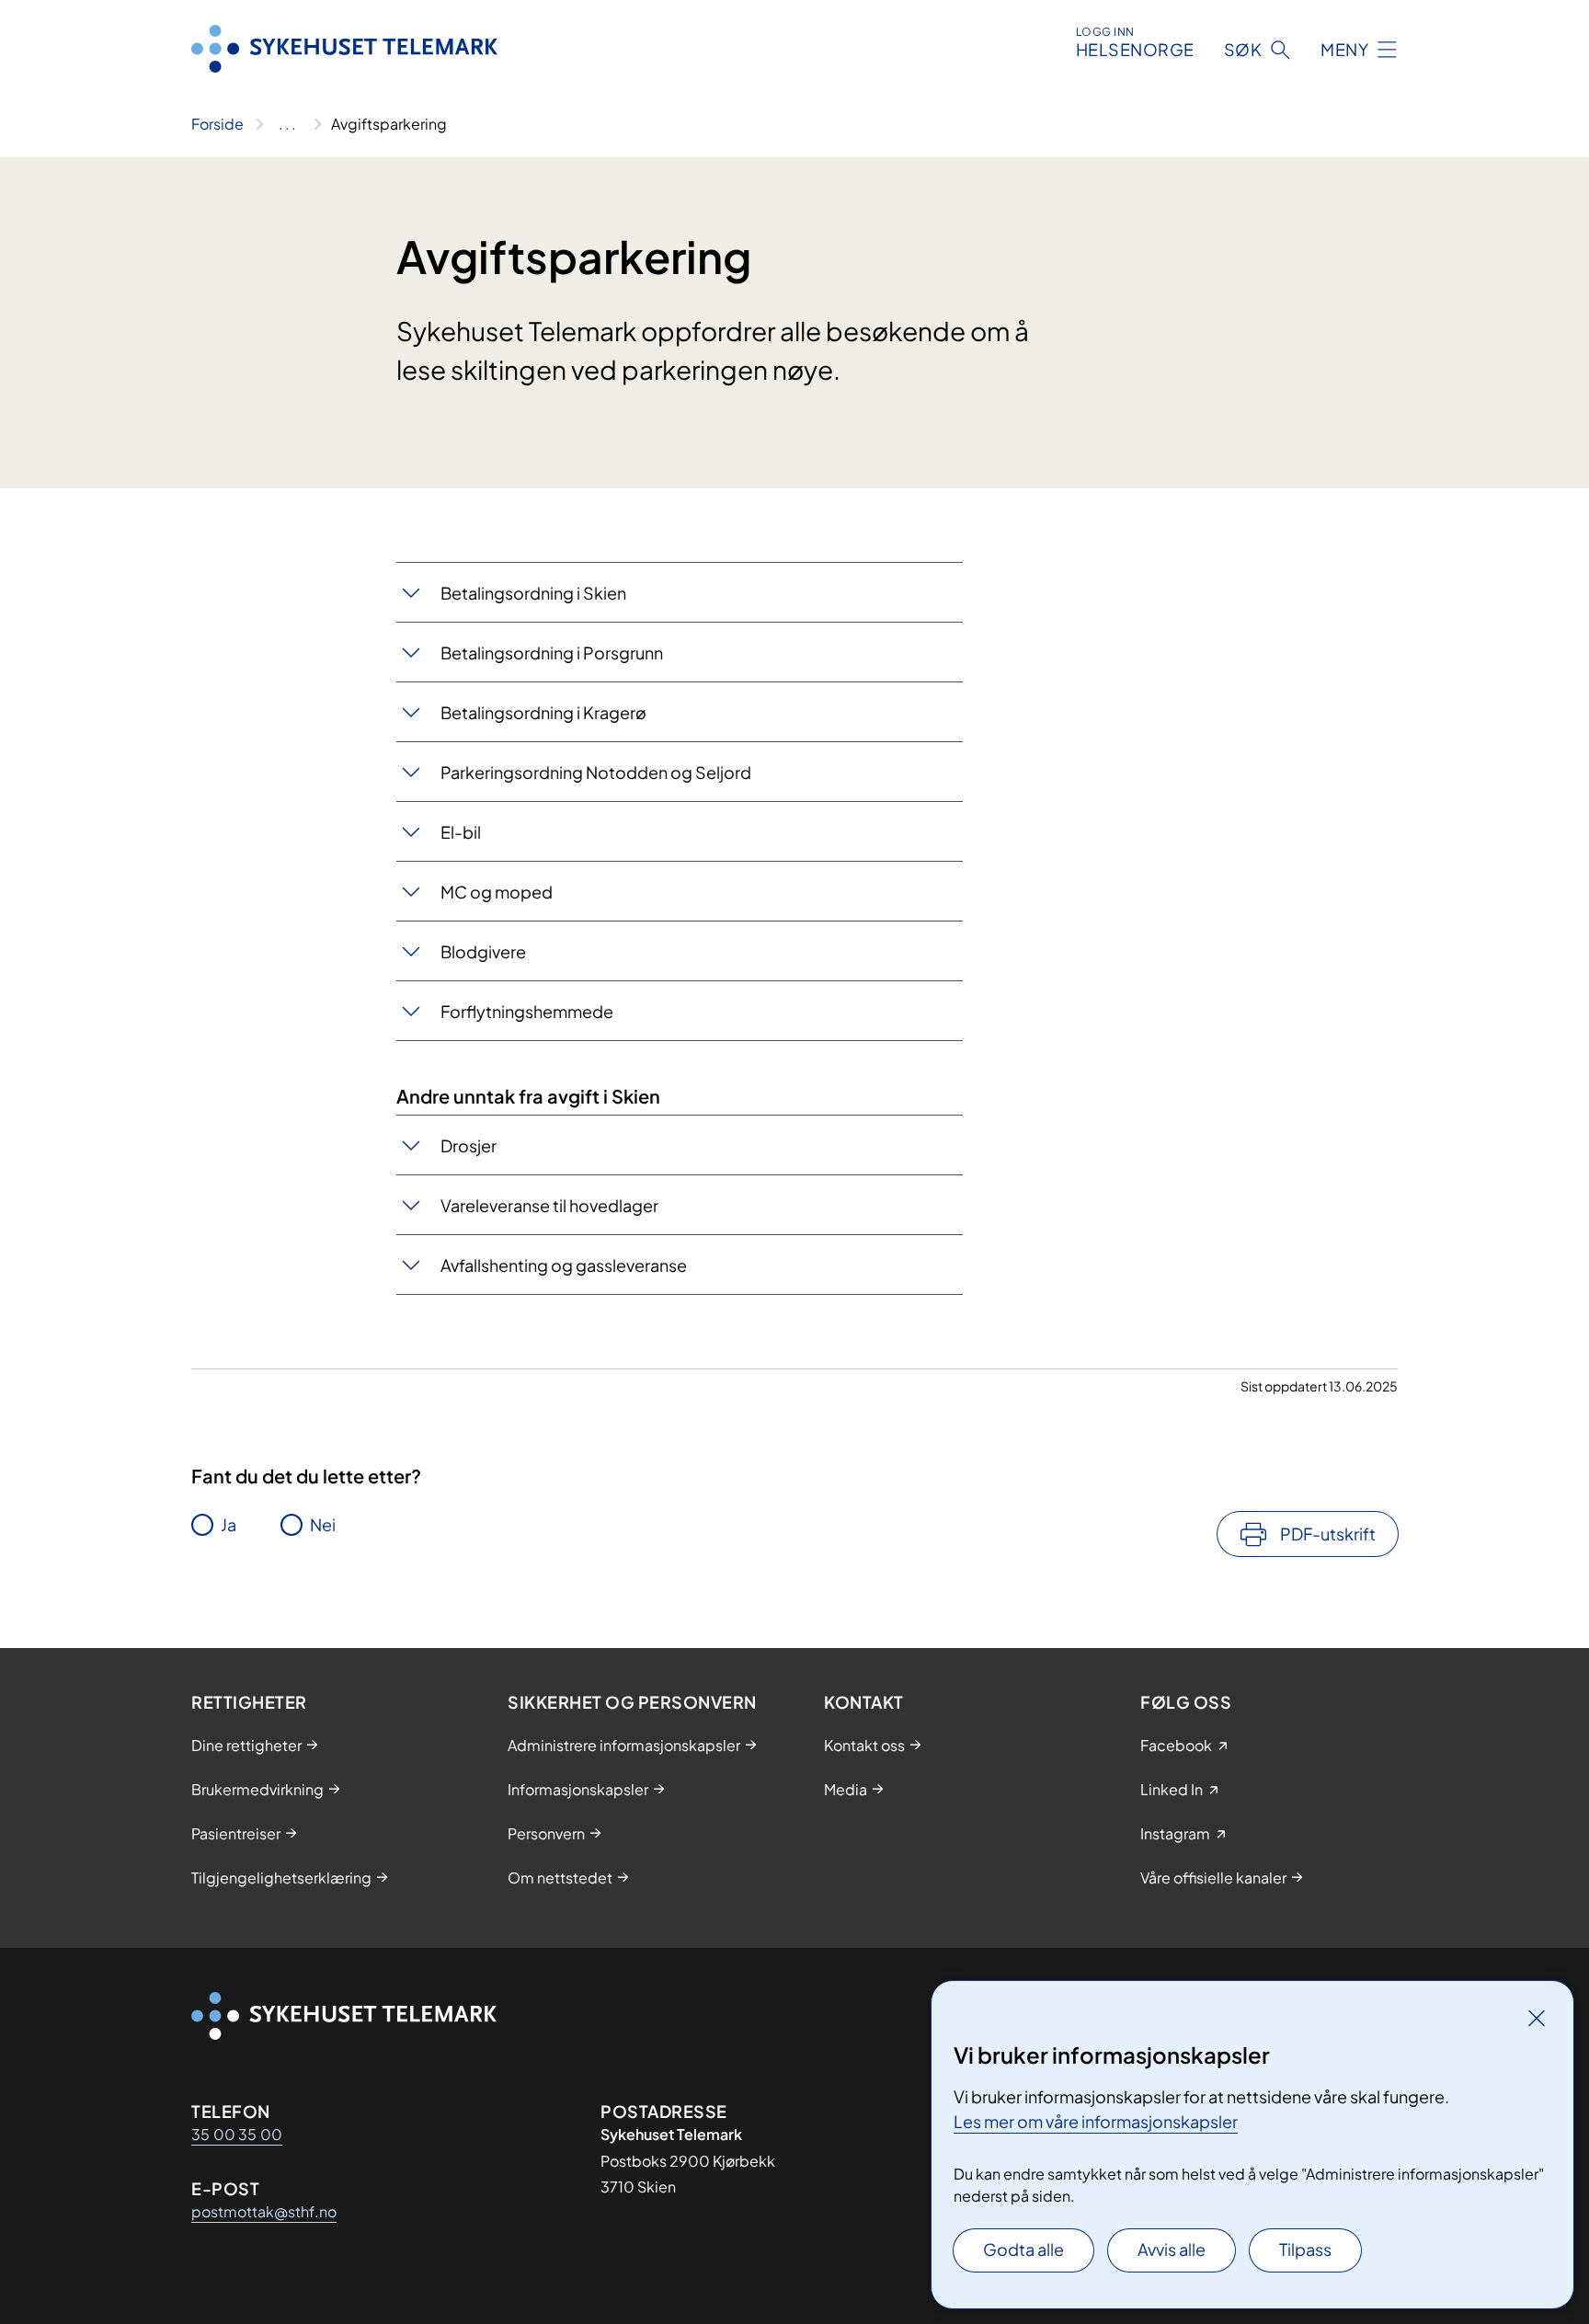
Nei (323, 1524)
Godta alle (1023, 2249)
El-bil (461, 832)
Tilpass (1305, 2249)
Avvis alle (1172, 2249)
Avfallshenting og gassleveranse (564, 1265)
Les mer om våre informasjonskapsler (1096, 2121)
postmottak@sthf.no (264, 2211)
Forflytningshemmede (527, 1011)
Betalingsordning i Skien (533, 593)
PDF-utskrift (1328, 1534)
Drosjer (469, 1145)
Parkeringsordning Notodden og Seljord (596, 772)
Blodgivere (483, 951)
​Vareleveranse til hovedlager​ (549, 1205)
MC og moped (497, 892)
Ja (229, 1524)
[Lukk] (1537, 2018)
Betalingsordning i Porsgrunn (553, 653)
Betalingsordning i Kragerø (543, 712)
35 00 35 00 (237, 2134)
